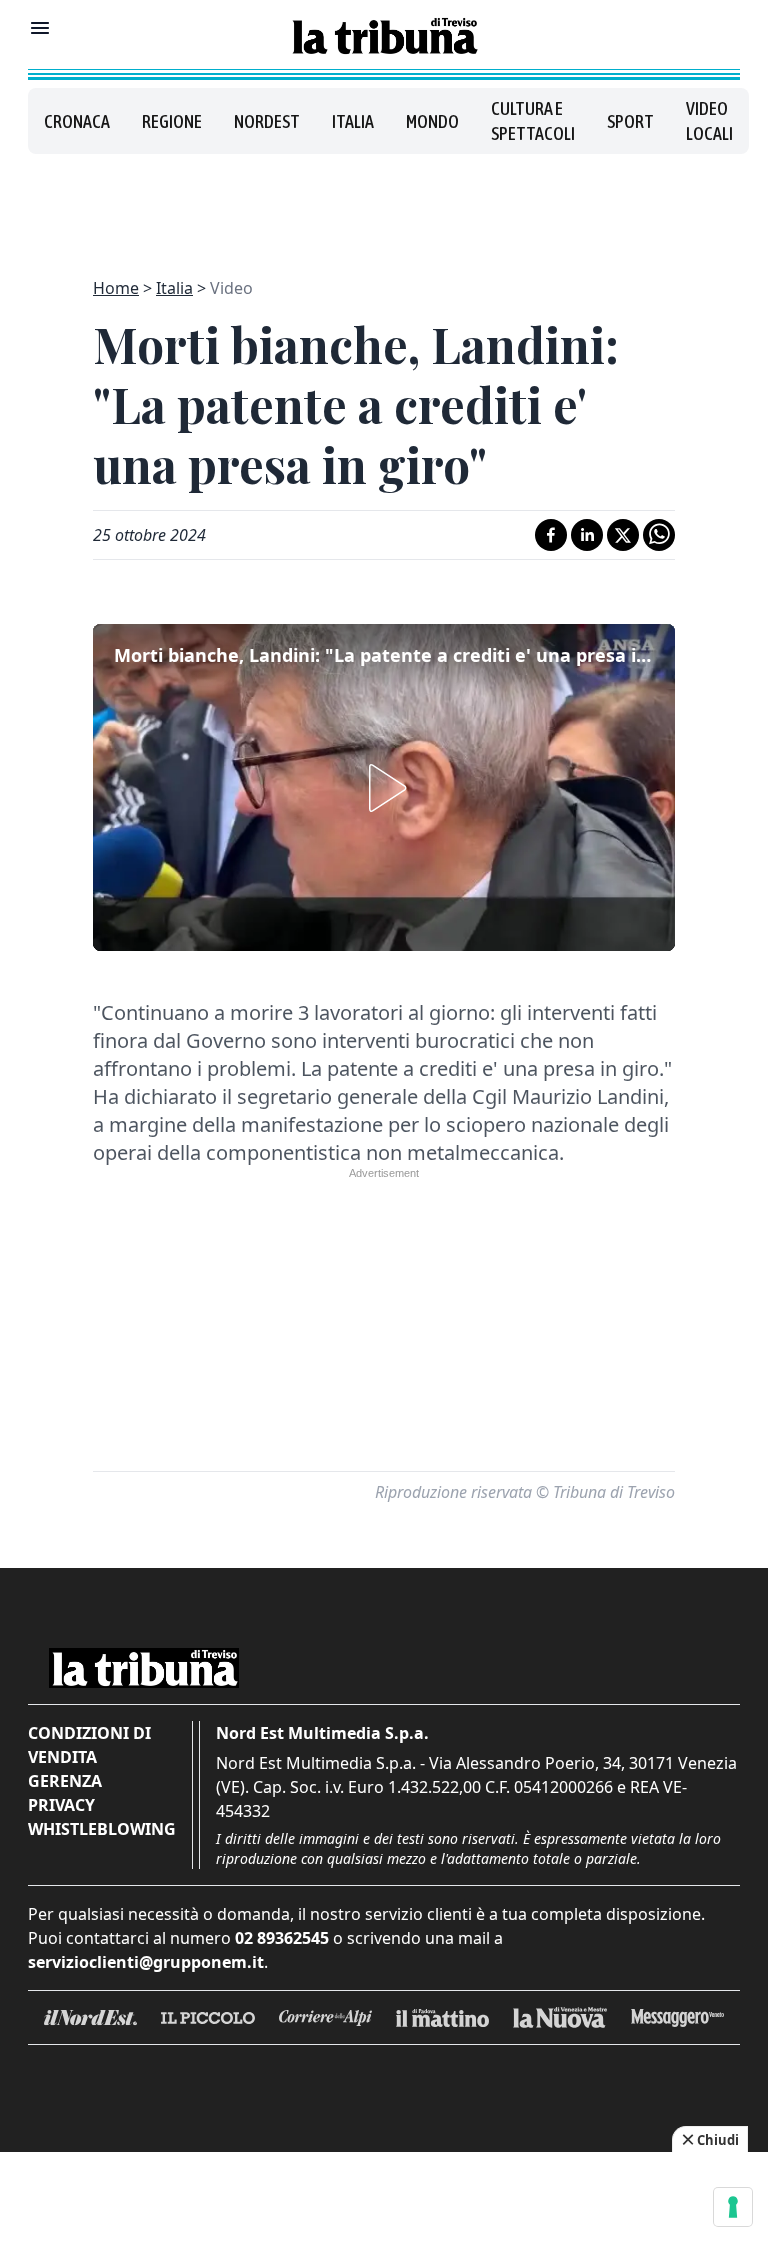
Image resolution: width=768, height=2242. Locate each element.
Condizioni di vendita (89, 1745)
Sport (630, 121)
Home (116, 288)
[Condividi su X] (623, 535)
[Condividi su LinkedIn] (587, 535)
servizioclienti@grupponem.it (146, 1962)
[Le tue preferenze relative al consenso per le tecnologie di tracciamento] (733, 2207)
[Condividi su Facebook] (551, 535)
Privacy (61, 1805)
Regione (172, 121)
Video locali (709, 121)
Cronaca (77, 121)
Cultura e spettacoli (533, 121)
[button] (384, 788)
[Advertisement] (384, 204)
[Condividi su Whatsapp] (659, 535)
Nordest (267, 121)
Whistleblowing (102, 1829)
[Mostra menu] (40, 28)
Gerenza (65, 1781)
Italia (353, 121)
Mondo (432, 121)
